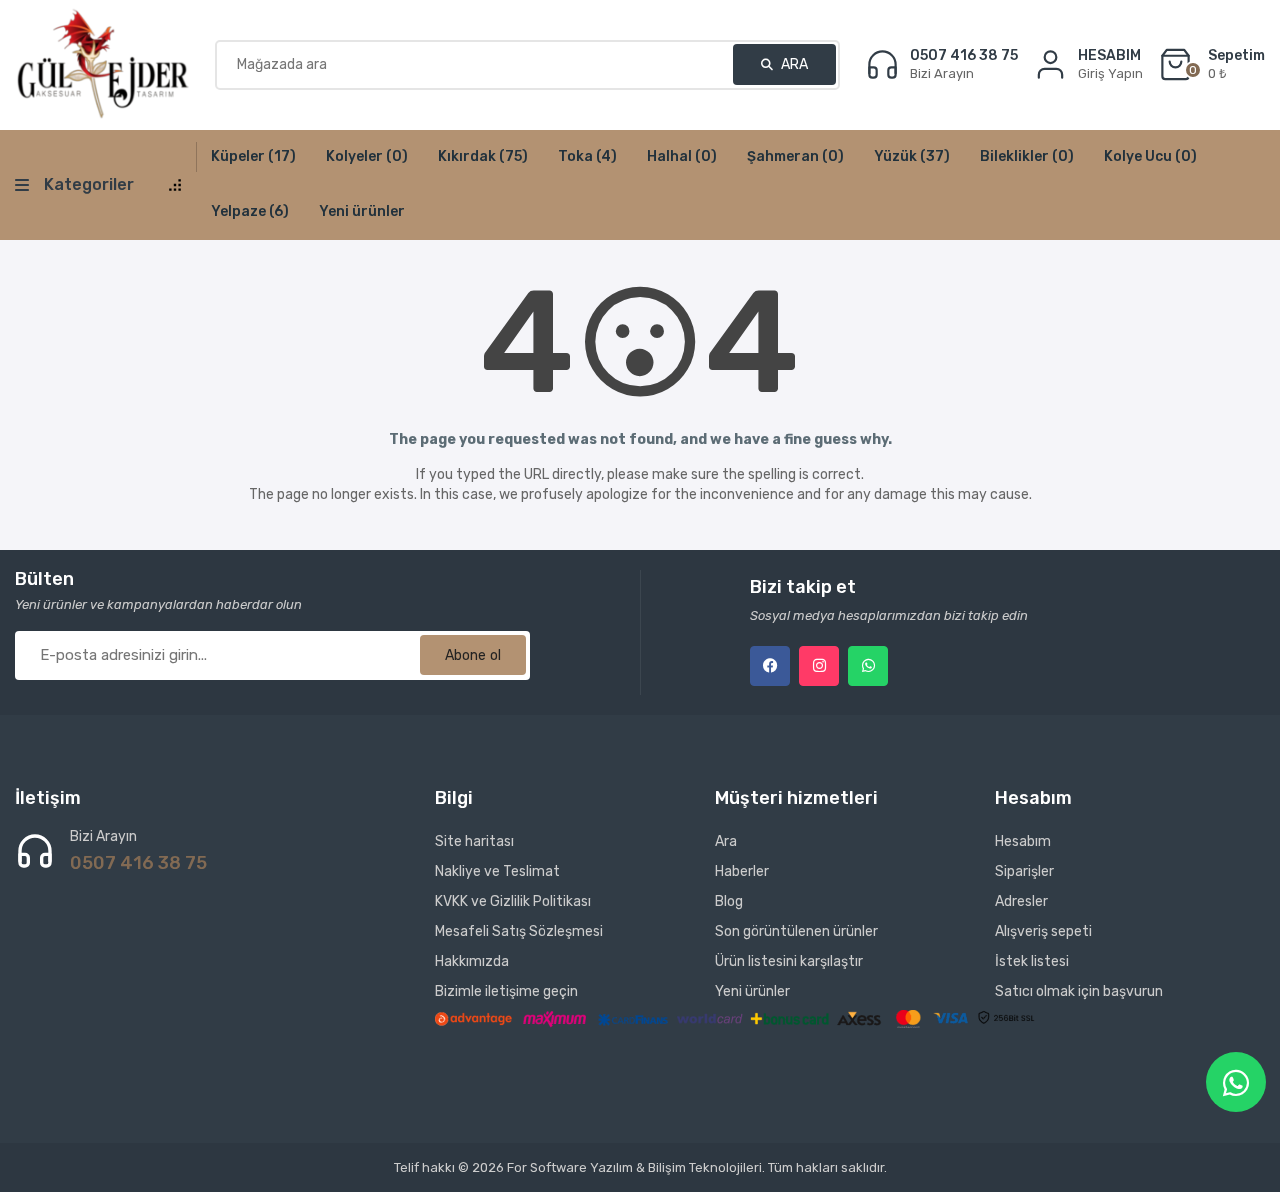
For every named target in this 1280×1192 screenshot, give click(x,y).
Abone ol (473, 655)
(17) (253, 156)
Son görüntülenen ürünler (796, 931)
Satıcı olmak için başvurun (1079, 991)
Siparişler (1024, 871)
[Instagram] (819, 666)
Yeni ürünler (362, 211)
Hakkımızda (472, 961)
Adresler (1021, 901)
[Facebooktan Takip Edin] (770, 666)
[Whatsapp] (868, 666)
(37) (912, 156)
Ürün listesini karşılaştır (789, 961)
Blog (729, 901)
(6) (250, 211)
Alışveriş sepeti (1043, 931)
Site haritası (474, 841)
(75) (483, 156)
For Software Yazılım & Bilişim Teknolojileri (634, 1167)
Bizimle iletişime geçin (506, 991)
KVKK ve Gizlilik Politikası (513, 901)
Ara (793, 64)
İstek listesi (1032, 961)
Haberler (742, 871)
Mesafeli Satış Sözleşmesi (519, 931)
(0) (367, 156)
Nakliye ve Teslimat (497, 871)
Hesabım (1023, 841)
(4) (587, 156)
